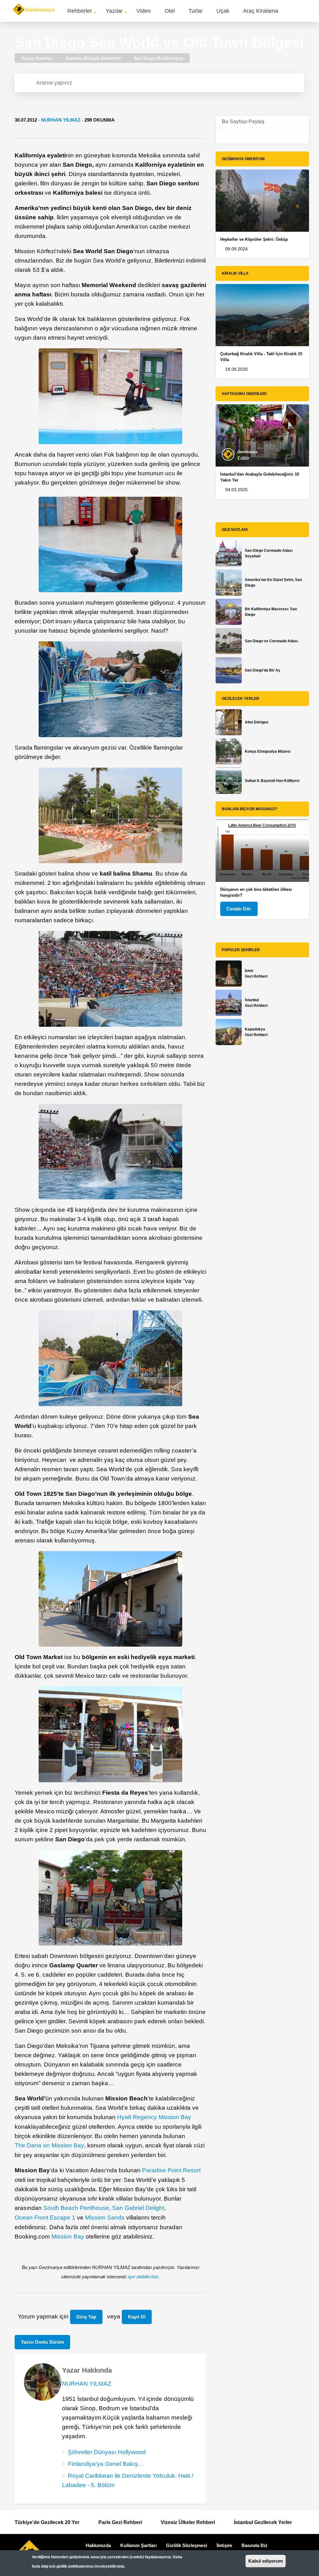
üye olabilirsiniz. (144, 2277)
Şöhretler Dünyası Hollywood (107, 2452)
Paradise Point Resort (171, 2170)
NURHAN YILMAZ (61, 120)
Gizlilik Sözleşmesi (187, 2545)
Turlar (196, 11)
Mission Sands (105, 2218)
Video (144, 11)
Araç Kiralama (261, 11)
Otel (170, 11)
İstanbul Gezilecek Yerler (263, 2522)
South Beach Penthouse (76, 2208)
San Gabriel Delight (138, 2208)
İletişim (224, 2545)
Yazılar (114, 11)
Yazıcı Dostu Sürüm (42, 2342)
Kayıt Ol (137, 2317)
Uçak (223, 11)
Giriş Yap (86, 2317)
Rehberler (80, 11)
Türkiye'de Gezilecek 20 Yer (47, 2522)
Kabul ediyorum (266, 2561)
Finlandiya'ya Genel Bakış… (106, 2464)
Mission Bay (68, 2237)
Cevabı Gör (239, 909)
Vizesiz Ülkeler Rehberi (188, 2522)
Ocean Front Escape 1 (45, 2218)
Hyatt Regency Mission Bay (154, 2117)
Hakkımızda (98, 2545)
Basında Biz (255, 2545)
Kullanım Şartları (138, 2545)
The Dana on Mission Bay (49, 2145)
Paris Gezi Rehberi (120, 2522)
